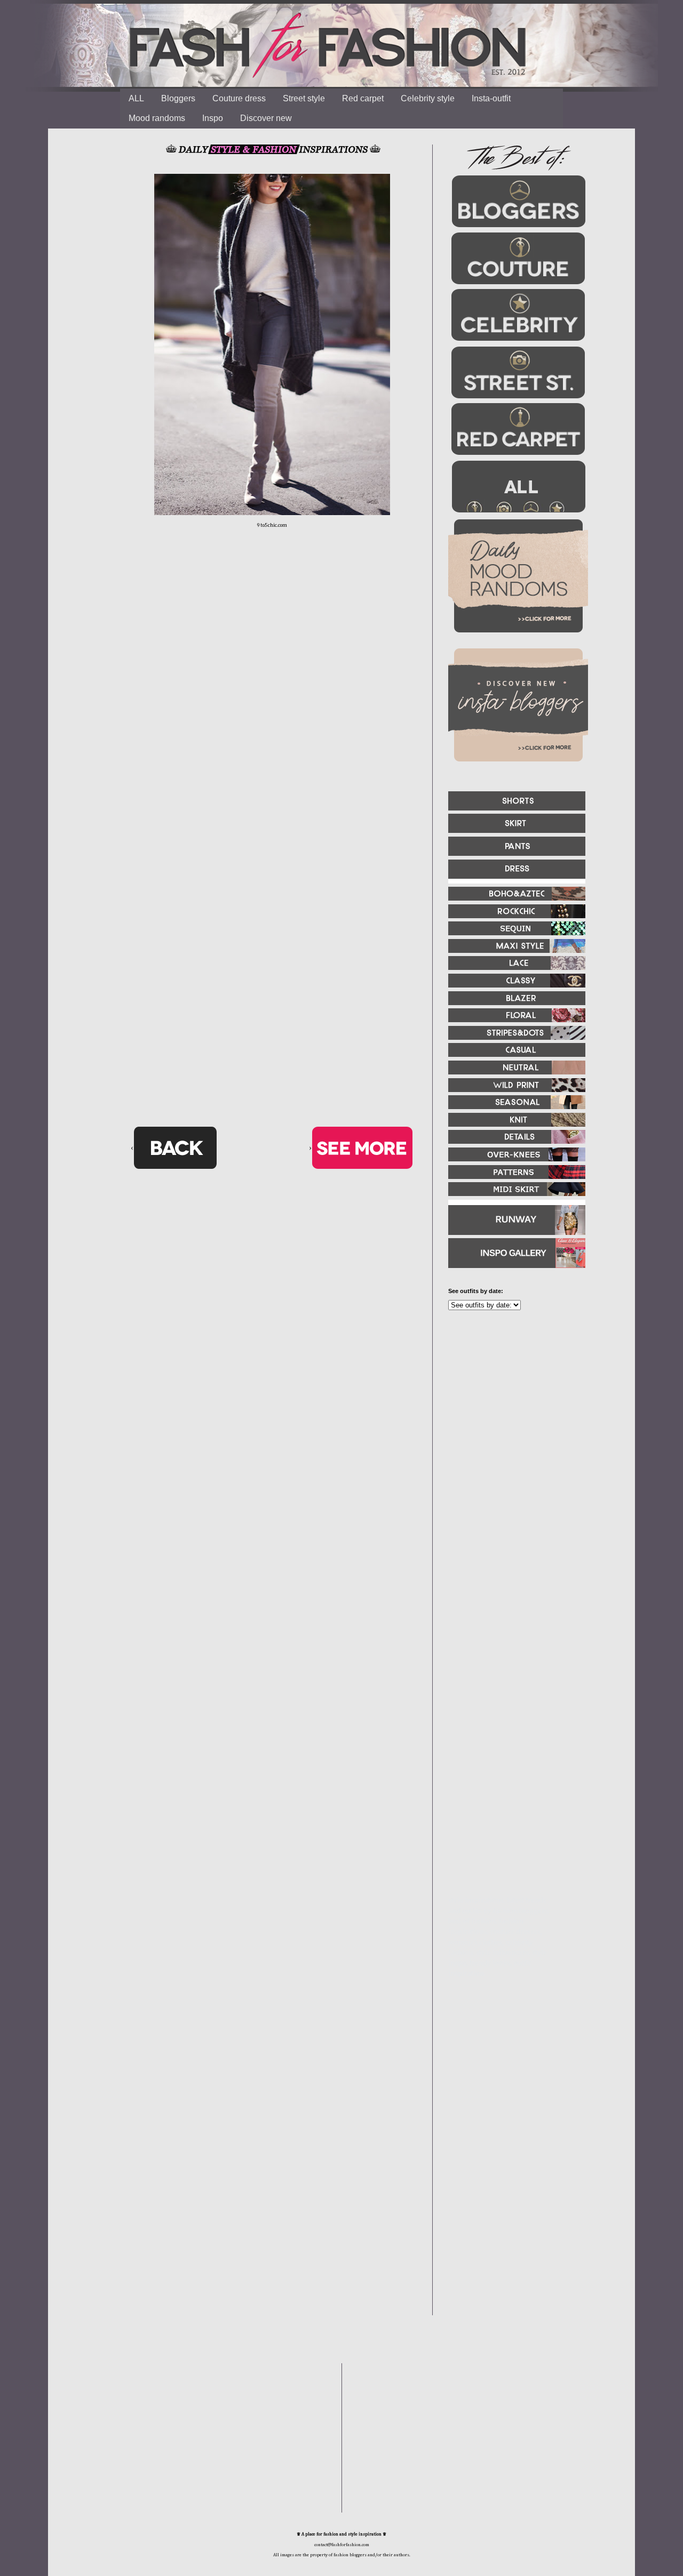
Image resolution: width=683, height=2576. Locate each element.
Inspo (213, 118)
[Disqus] (272, 704)
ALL (136, 98)
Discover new (266, 118)
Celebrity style (428, 98)
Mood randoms (157, 118)
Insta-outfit (491, 98)
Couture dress (239, 98)
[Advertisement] (512, 1434)
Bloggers (178, 98)
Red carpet (363, 98)
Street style (304, 98)
